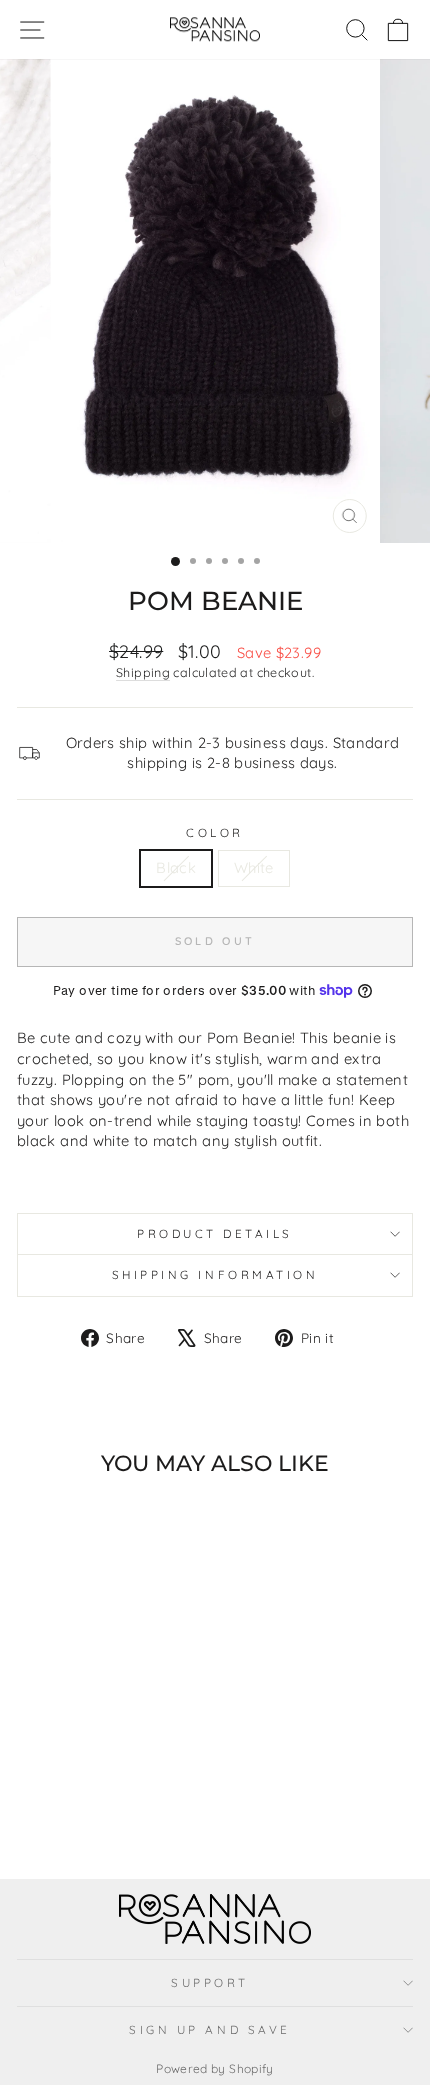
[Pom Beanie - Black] (80, 1810)
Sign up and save (210, 2029)
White (254, 867)
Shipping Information (215, 1274)
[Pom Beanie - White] (103, 1810)
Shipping (143, 672)
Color (215, 832)
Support (210, 1982)
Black (176, 867)
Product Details (215, 1233)
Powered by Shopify (215, 2068)
